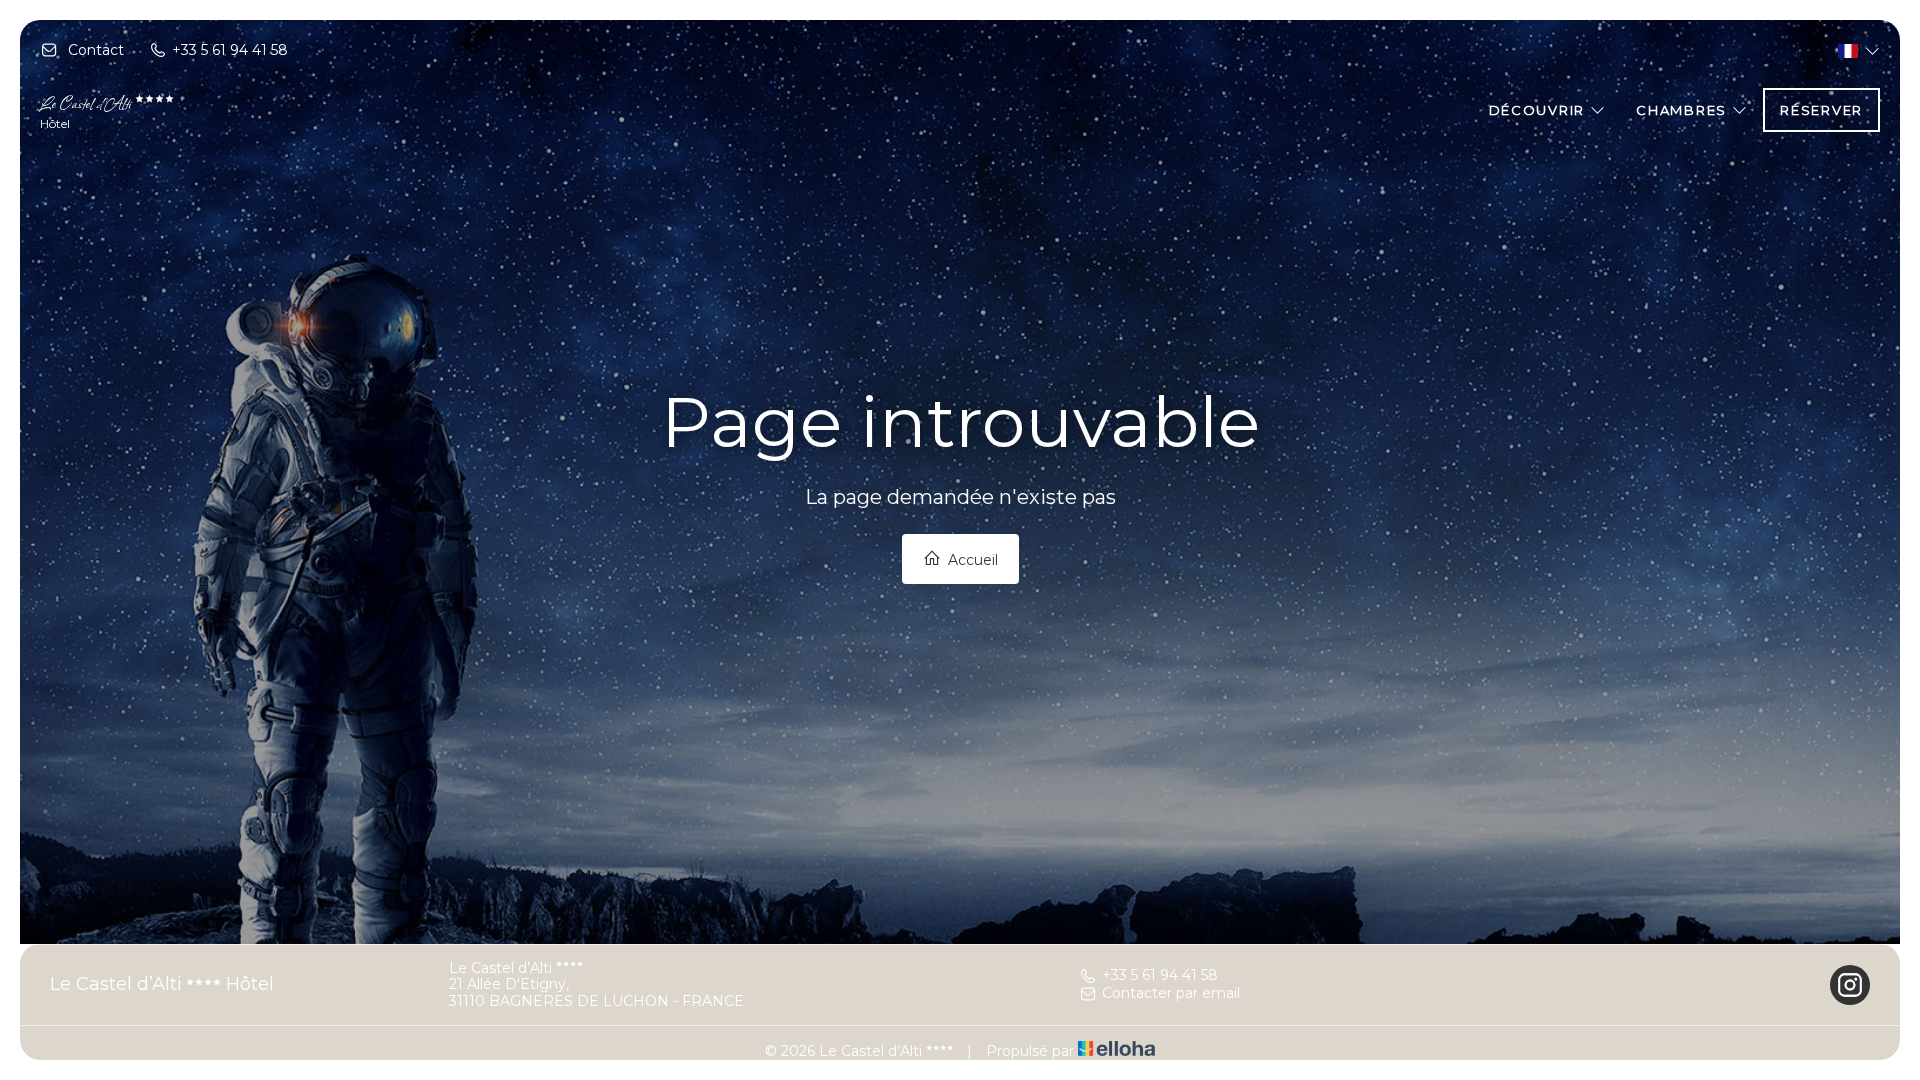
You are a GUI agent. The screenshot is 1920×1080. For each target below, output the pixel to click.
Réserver (1821, 110)
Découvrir (1539, 110)
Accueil (971, 560)
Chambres (1683, 110)
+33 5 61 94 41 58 (1160, 976)
